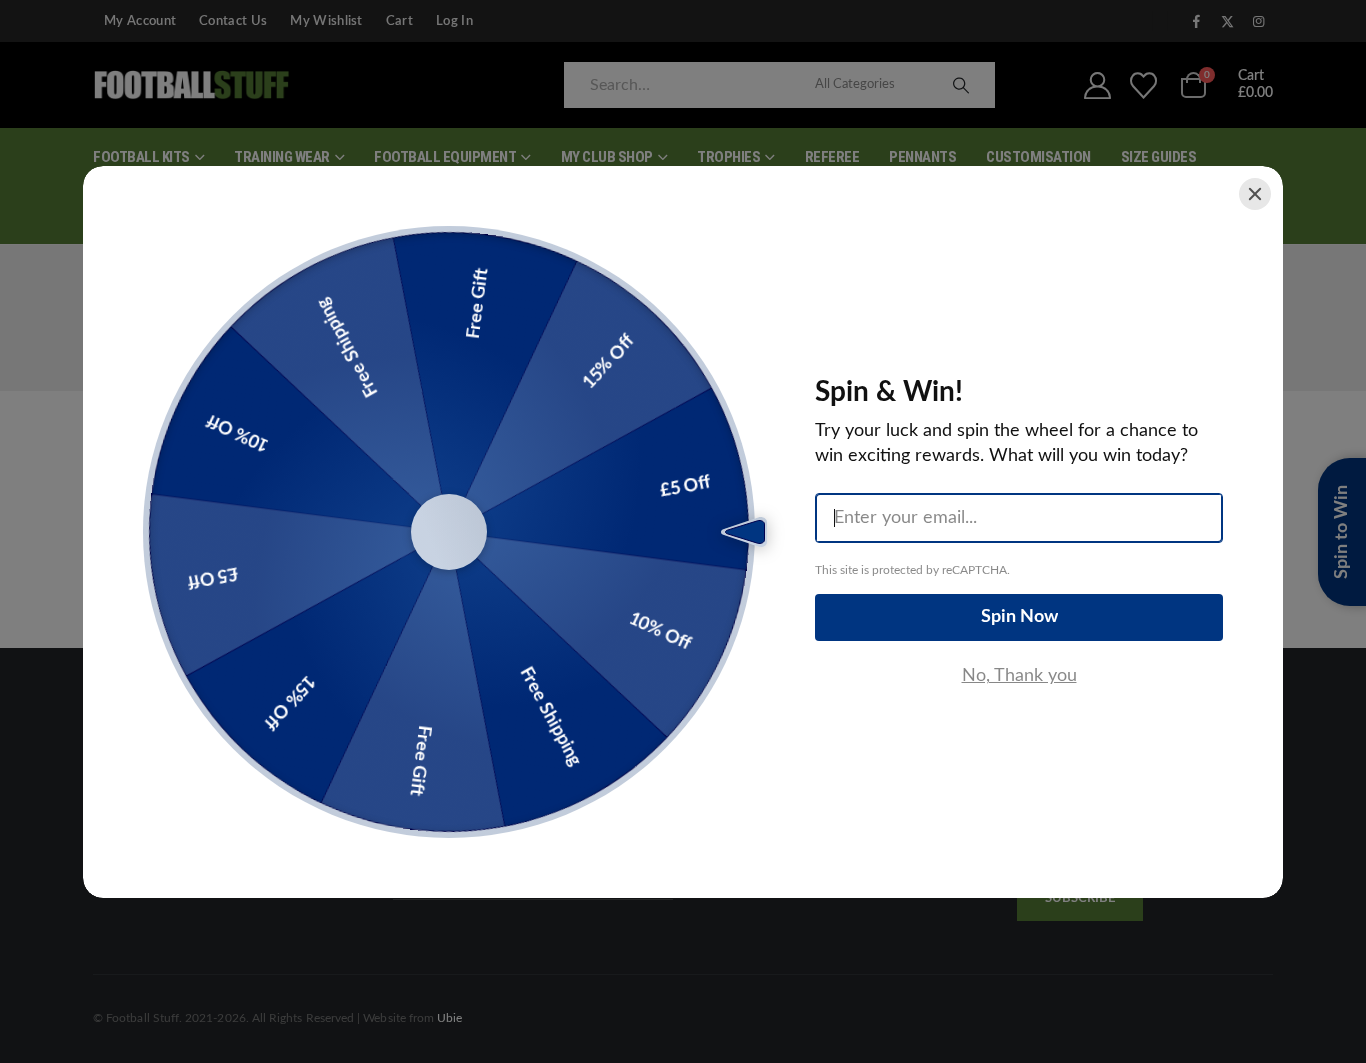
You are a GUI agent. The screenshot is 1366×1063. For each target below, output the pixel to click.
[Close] (1255, 194)
